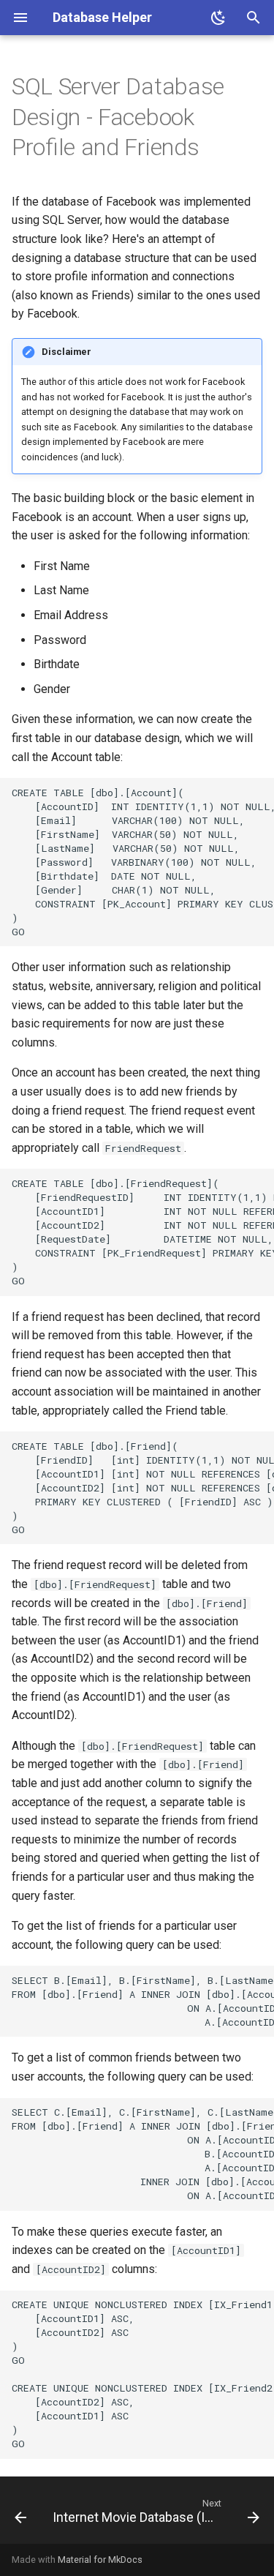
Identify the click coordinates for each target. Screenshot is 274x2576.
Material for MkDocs (100, 2560)
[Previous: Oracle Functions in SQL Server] (20, 2515)
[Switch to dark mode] (218, 18)
